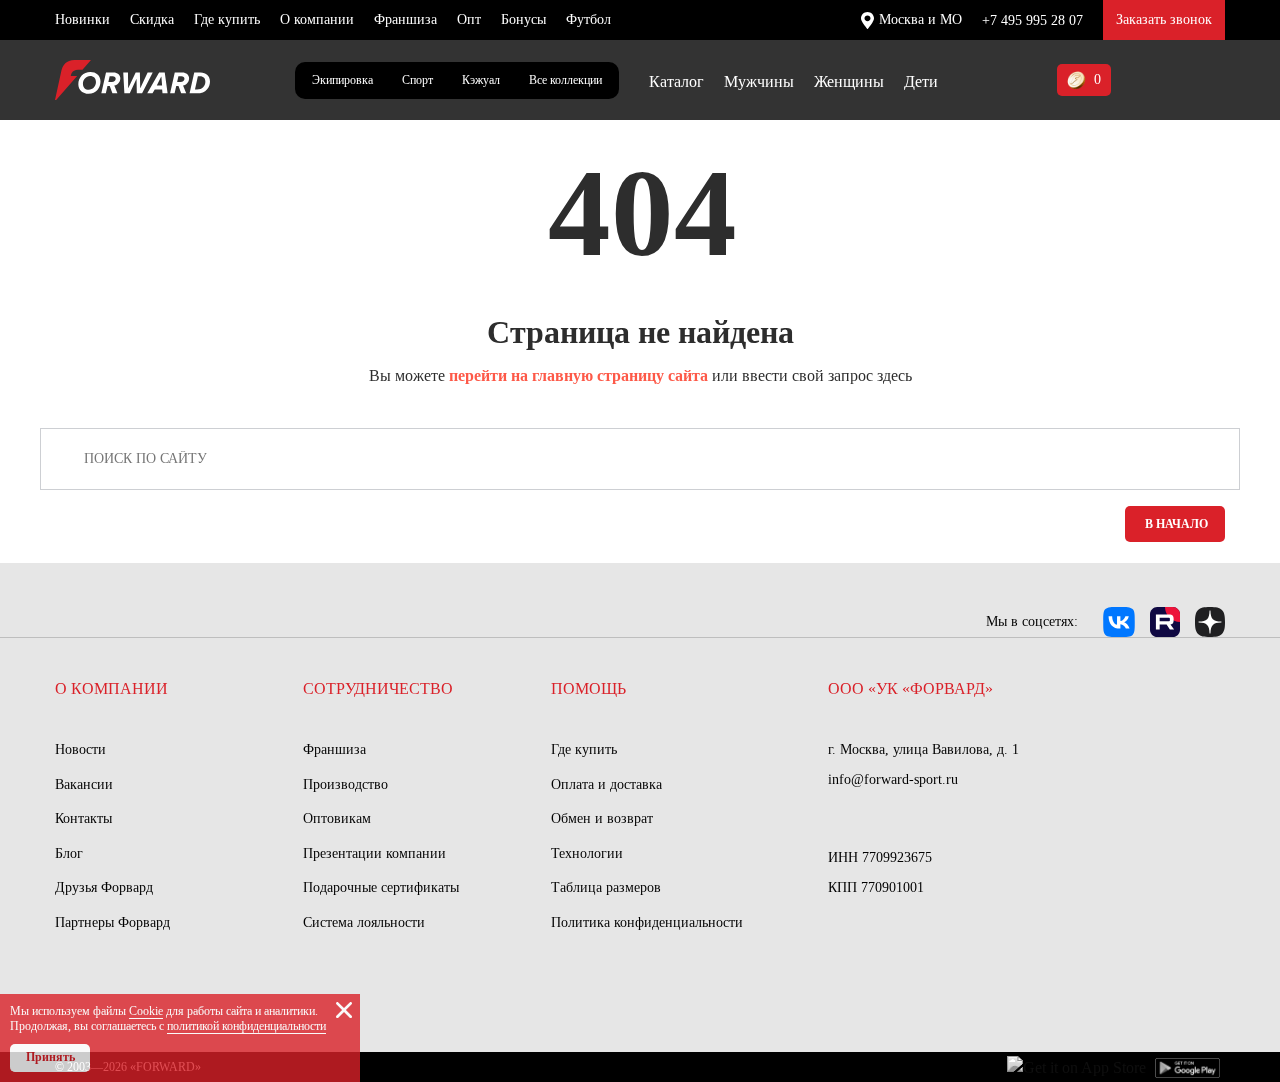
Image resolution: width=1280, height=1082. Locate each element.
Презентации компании (374, 853)
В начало (1176, 524)
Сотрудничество (378, 688)
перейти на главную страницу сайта (578, 375)
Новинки (82, 19)
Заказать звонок (1164, 19)
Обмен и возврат (602, 818)
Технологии (587, 853)
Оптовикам (337, 818)
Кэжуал (481, 80)
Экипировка (342, 80)
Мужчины (759, 81)
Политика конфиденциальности (647, 922)
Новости (80, 749)
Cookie (146, 1011)
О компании (317, 19)
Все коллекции (565, 80)
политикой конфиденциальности (246, 1026)
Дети (921, 81)
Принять (50, 1057)
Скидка (152, 19)
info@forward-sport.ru (893, 779)
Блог (69, 853)
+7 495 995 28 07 (1032, 20)
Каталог (676, 81)
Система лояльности (364, 922)
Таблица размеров (606, 887)
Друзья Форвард (104, 887)
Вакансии (84, 784)
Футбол (588, 19)
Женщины (849, 81)
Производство (345, 784)
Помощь (588, 688)
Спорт (417, 80)
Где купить (227, 19)
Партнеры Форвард (112, 922)
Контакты (83, 818)
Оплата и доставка (606, 784)
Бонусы (523, 19)
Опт (469, 19)
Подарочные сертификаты (381, 887)
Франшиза (405, 19)
